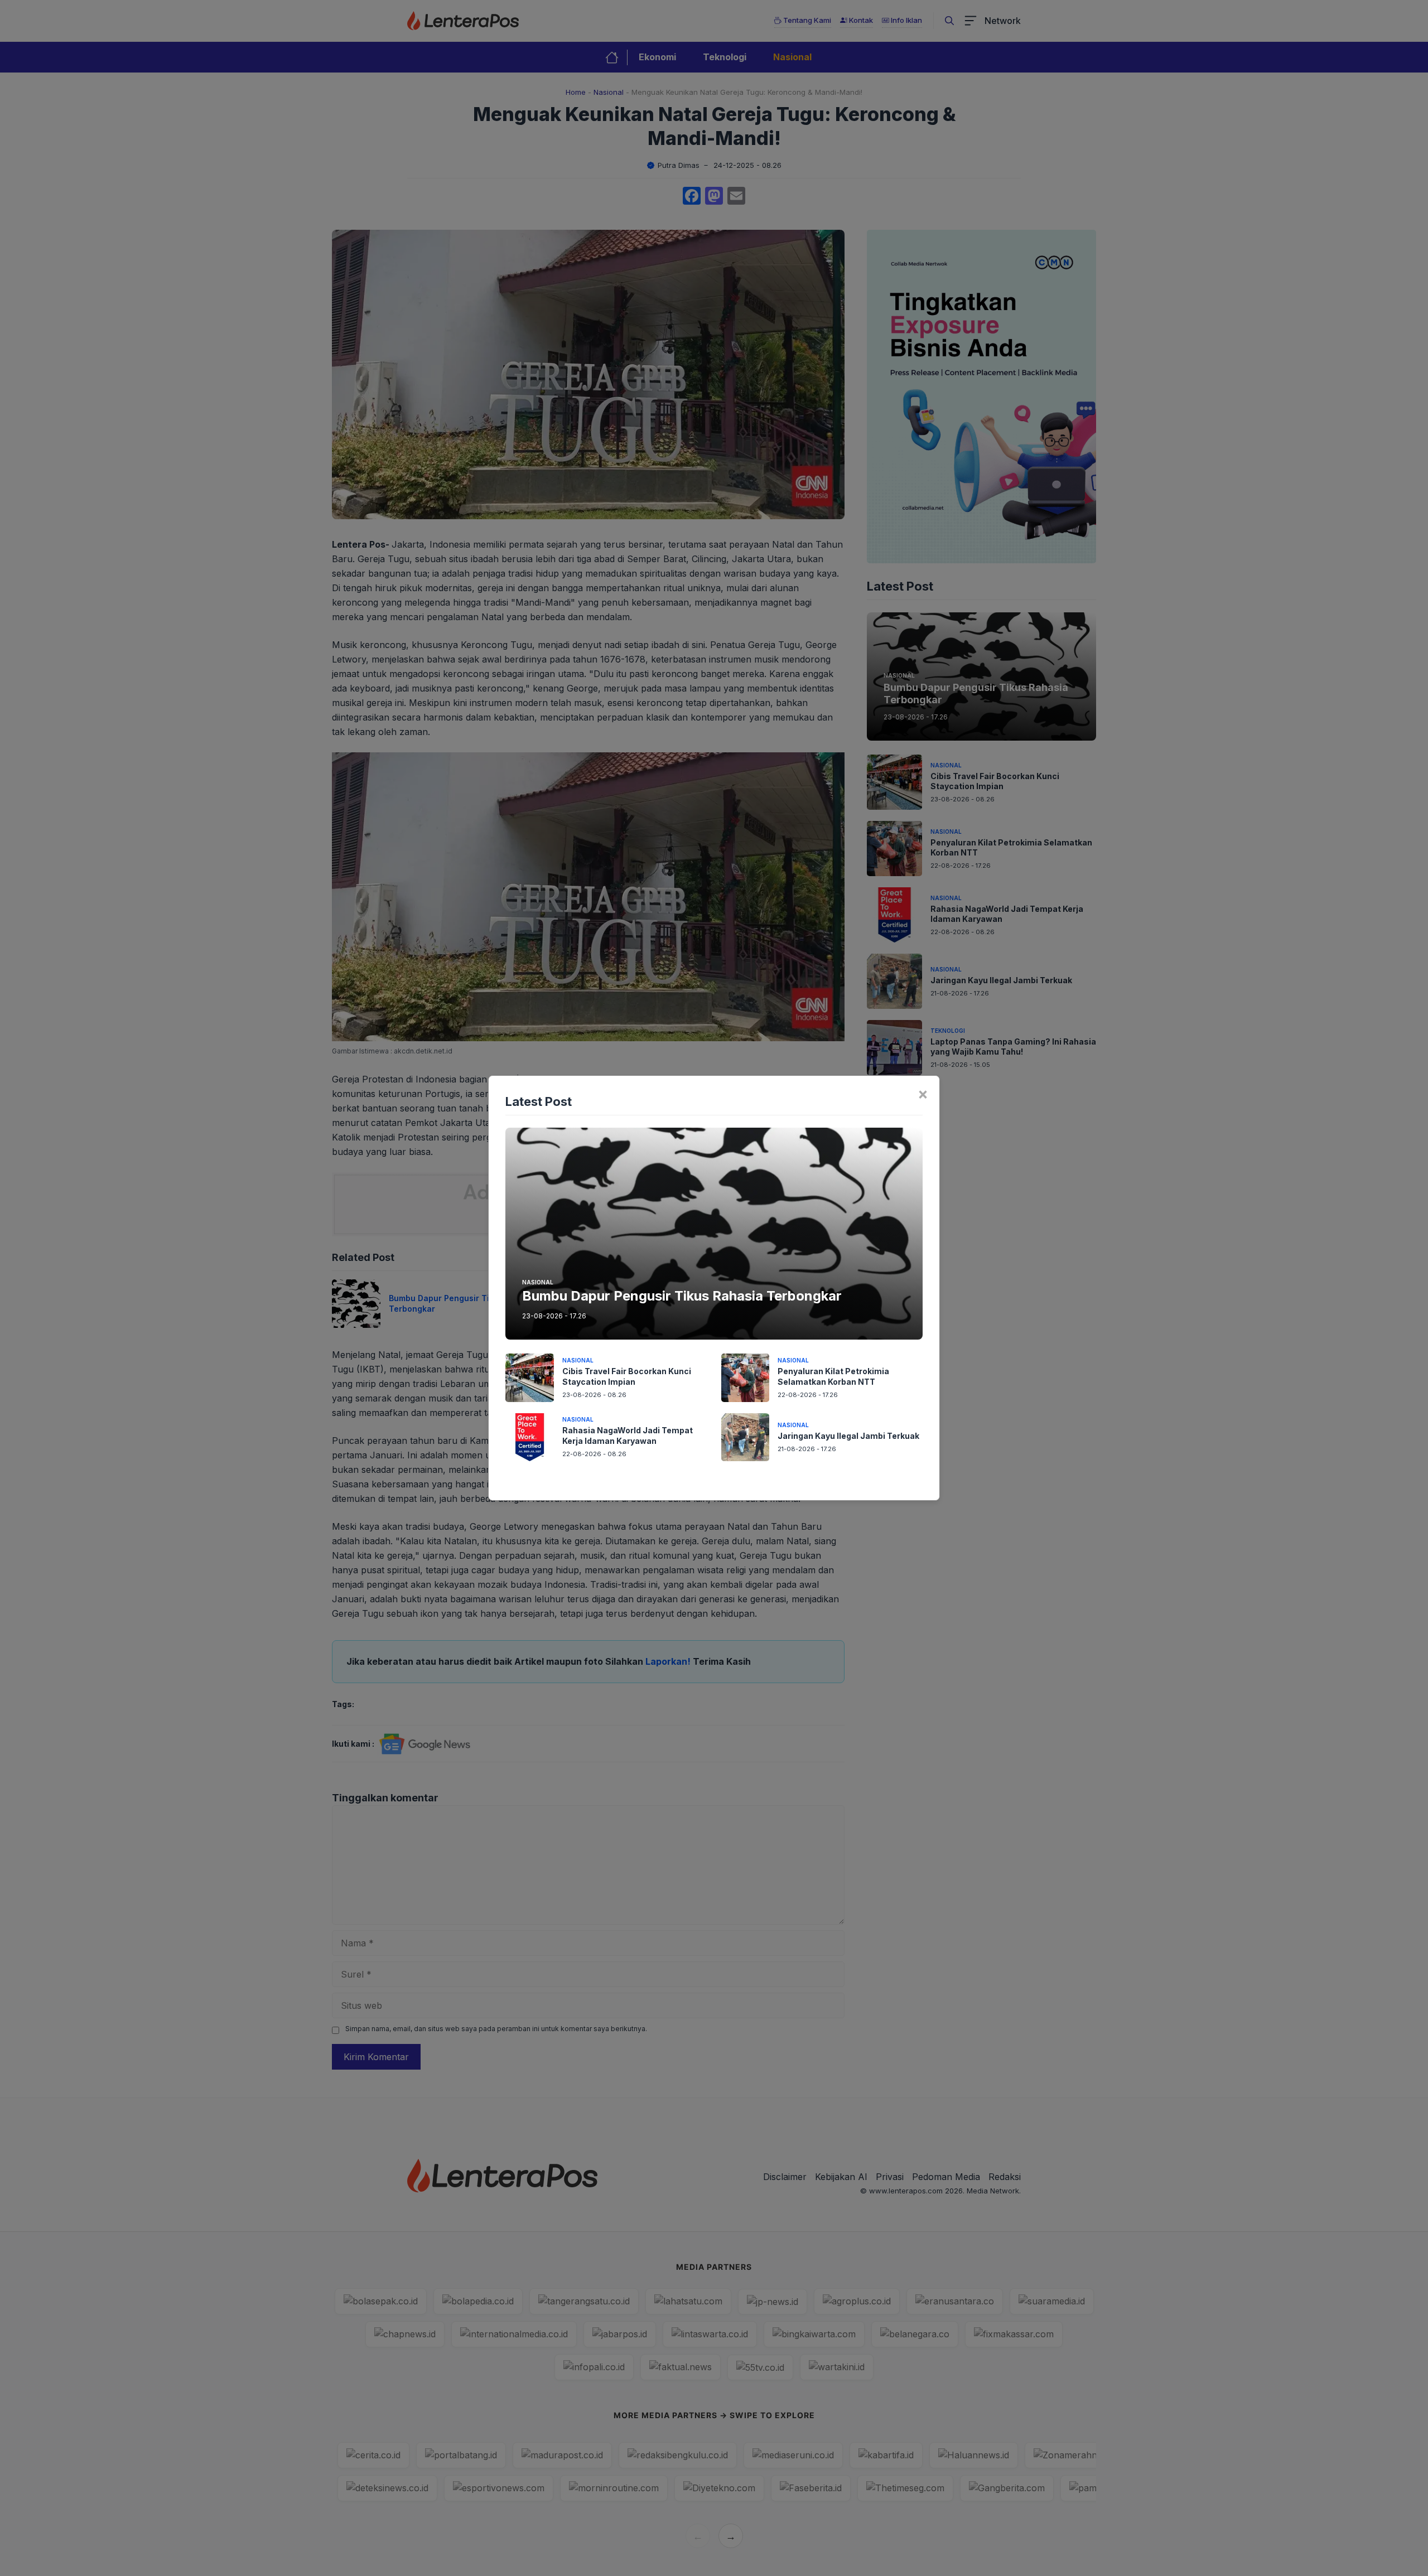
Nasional (538, 1282)
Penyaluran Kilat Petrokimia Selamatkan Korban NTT (833, 1376)
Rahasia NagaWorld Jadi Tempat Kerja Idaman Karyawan (628, 1436)
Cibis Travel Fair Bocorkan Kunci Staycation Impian (627, 1376)
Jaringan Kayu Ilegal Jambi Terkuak (848, 1436)
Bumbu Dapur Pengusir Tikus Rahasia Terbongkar (682, 1296)
